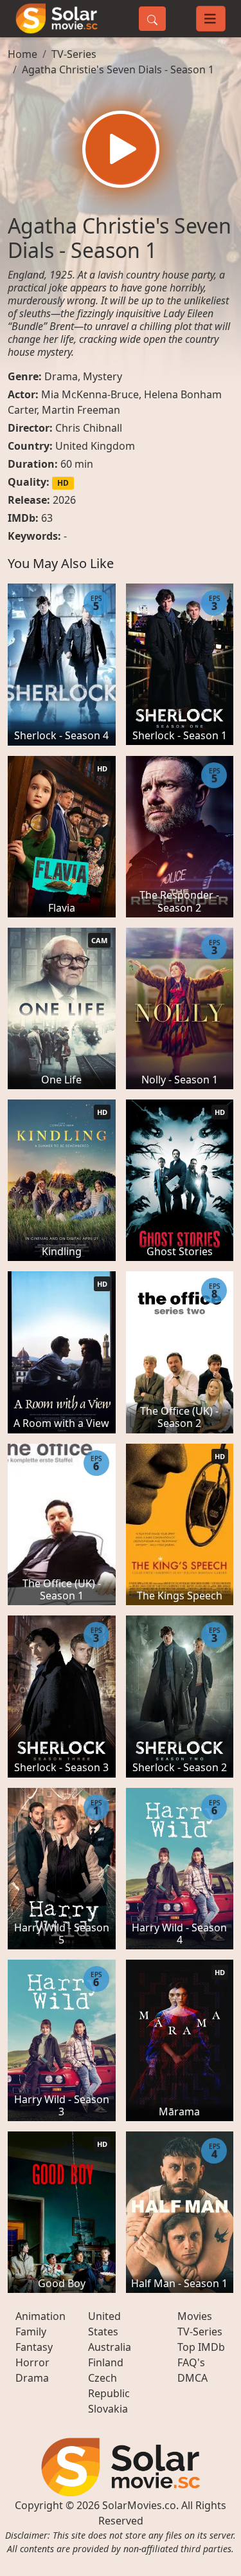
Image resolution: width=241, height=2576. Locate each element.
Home (22, 54)
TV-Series (74, 54)
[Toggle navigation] (211, 19)
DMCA (192, 2378)
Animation (40, 2316)
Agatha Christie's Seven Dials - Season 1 (118, 69)
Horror (32, 2362)
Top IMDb (201, 2347)
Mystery (103, 376)
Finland (106, 2362)
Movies (195, 2316)
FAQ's (191, 2362)
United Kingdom (95, 446)
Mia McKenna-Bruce (90, 394)
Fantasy (34, 2347)
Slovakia (108, 2409)
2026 (64, 500)
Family (31, 2332)
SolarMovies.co (139, 2505)
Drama (61, 376)
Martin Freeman (81, 410)
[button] (121, 149)
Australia (110, 2347)
